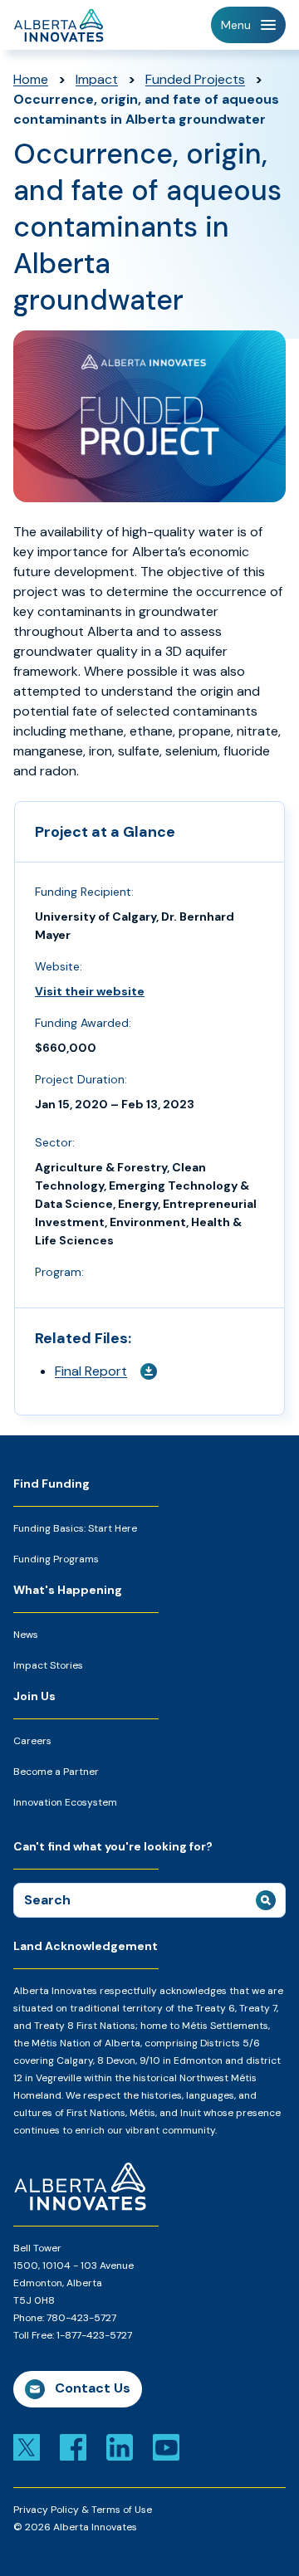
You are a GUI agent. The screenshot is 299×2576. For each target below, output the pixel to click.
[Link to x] (27, 2446)
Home (31, 79)
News (26, 1635)
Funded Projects (195, 79)
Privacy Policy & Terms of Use (83, 2510)
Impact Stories (48, 1665)
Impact (97, 79)
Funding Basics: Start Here (75, 1528)
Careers (32, 1741)
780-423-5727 (81, 2318)
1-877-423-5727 (94, 2335)
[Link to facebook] (73, 2446)
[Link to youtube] (166, 2446)
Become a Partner (56, 1772)
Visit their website (90, 991)
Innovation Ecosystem (65, 1802)
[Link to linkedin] (120, 2446)
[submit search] (266, 1900)
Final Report (91, 1371)
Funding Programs (56, 1559)
